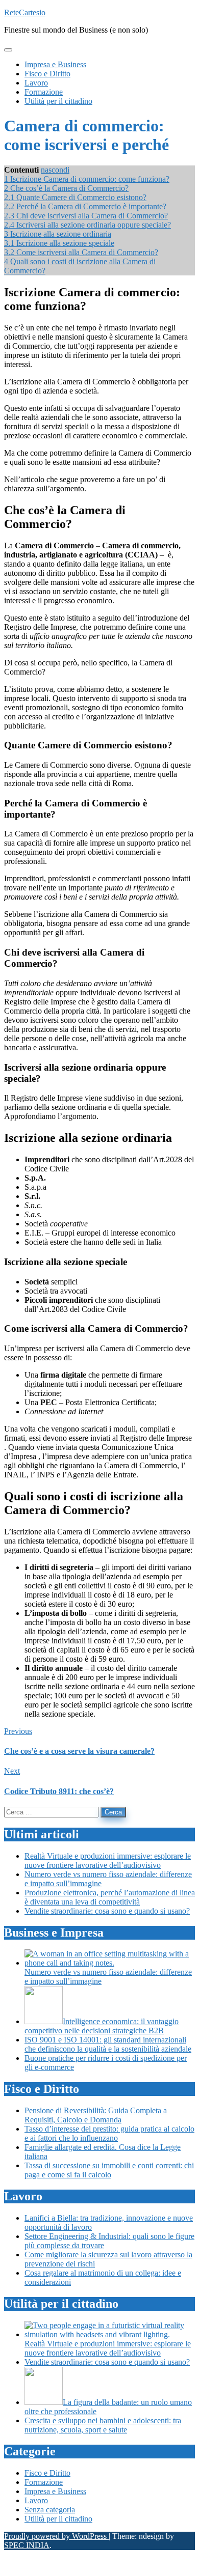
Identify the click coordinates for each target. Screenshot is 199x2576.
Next (12, 1771)
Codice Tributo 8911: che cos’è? (59, 1791)
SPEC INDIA (27, 2545)
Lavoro (36, 2500)
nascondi (55, 170)
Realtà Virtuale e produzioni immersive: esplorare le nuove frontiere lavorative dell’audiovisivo (108, 1860)
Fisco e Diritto (47, 2473)
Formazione (44, 2482)
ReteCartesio (25, 12)
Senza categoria (50, 2510)
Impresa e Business (55, 2491)
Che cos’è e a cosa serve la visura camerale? (79, 1751)
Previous (18, 1731)
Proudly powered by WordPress (56, 2536)
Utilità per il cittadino (58, 2519)
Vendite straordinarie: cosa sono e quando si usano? (107, 1911)
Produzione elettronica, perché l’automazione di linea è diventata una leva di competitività (110, 1897)
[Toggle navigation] (8, 50)
